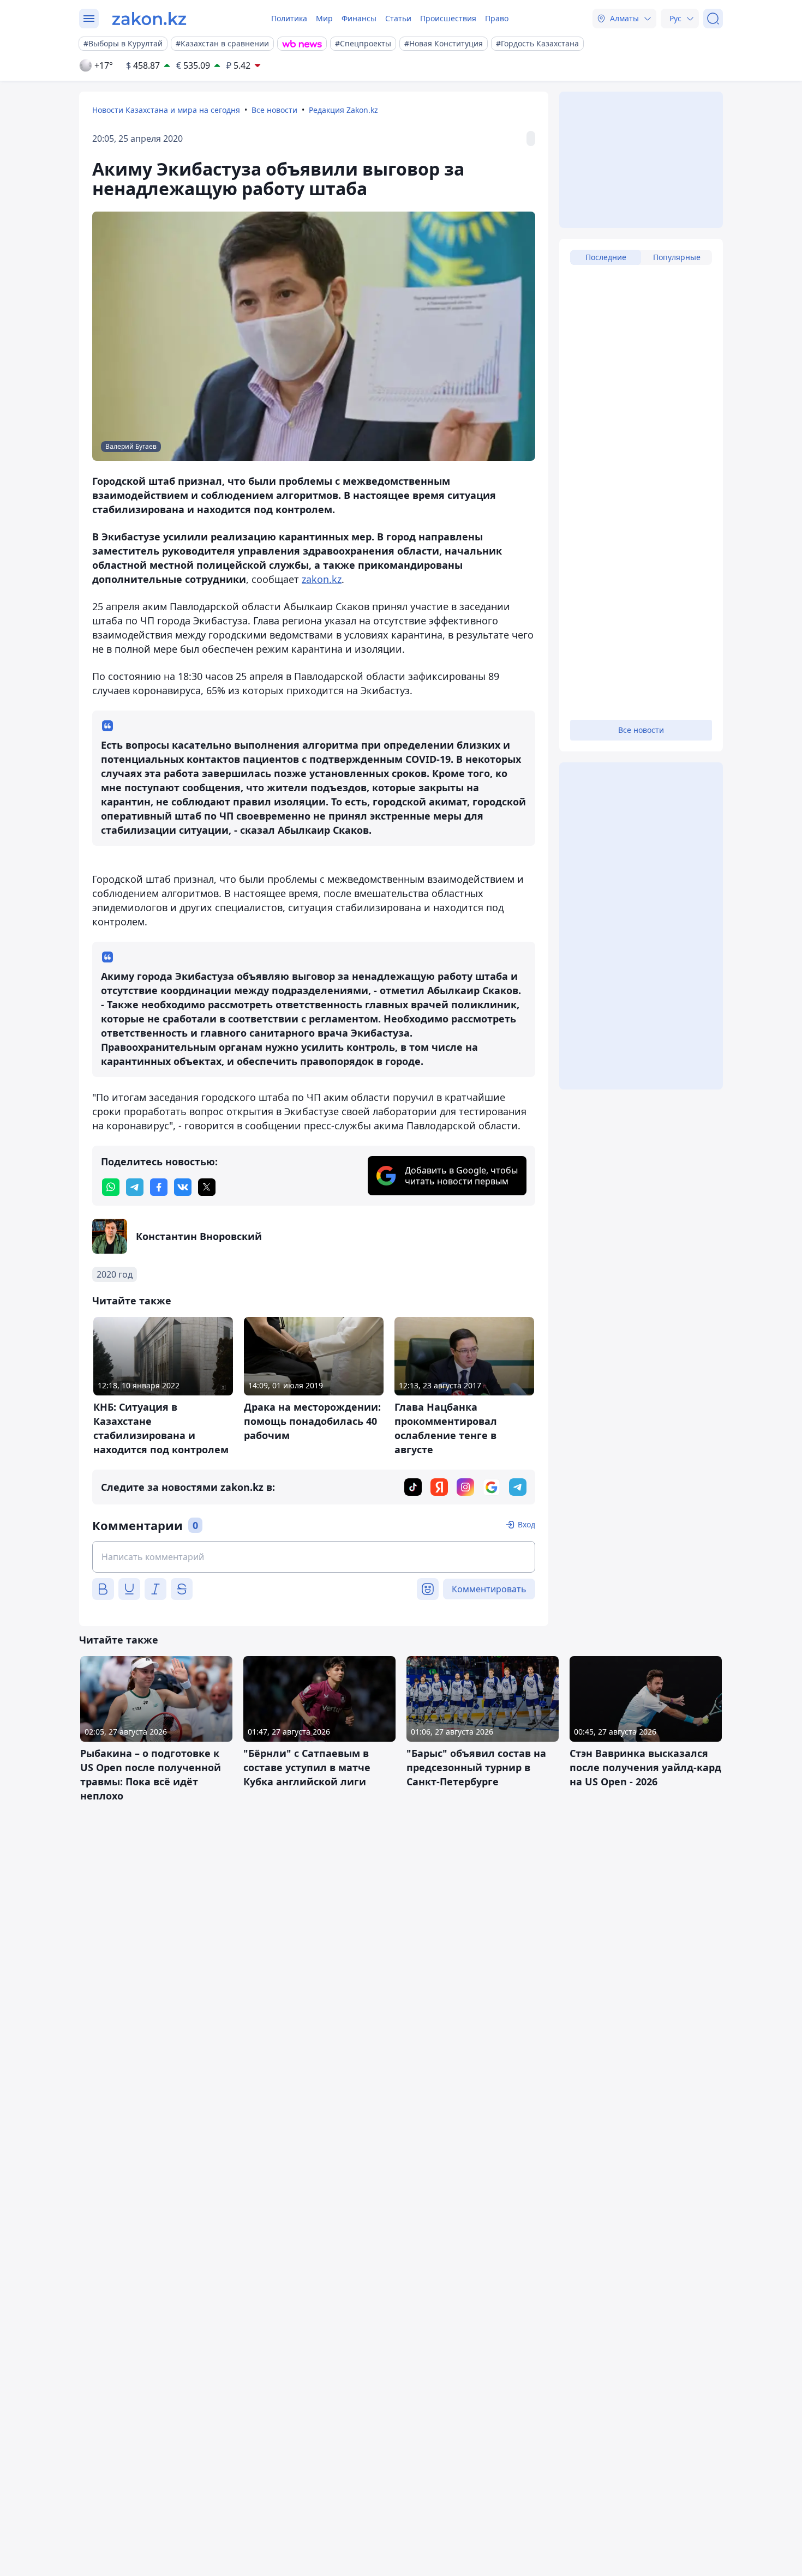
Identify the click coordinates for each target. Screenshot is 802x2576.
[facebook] (159, 1187)
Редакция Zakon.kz (343, 110)
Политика (289, 18)
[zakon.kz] (149, 19)
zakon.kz (322, 579)
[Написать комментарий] (314, 1557)
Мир (324, 18)
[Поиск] (713, 19)
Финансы (359, 18)
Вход (526, 1524)
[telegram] (135, 1187)
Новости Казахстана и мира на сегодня (166, 110)
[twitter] (207, 1187)
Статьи (398, 18)
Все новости (274, 110)
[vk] (183, 1187)
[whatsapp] (111, 1187)
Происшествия (448, 18)
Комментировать (489, 1589)
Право (497, 18)
